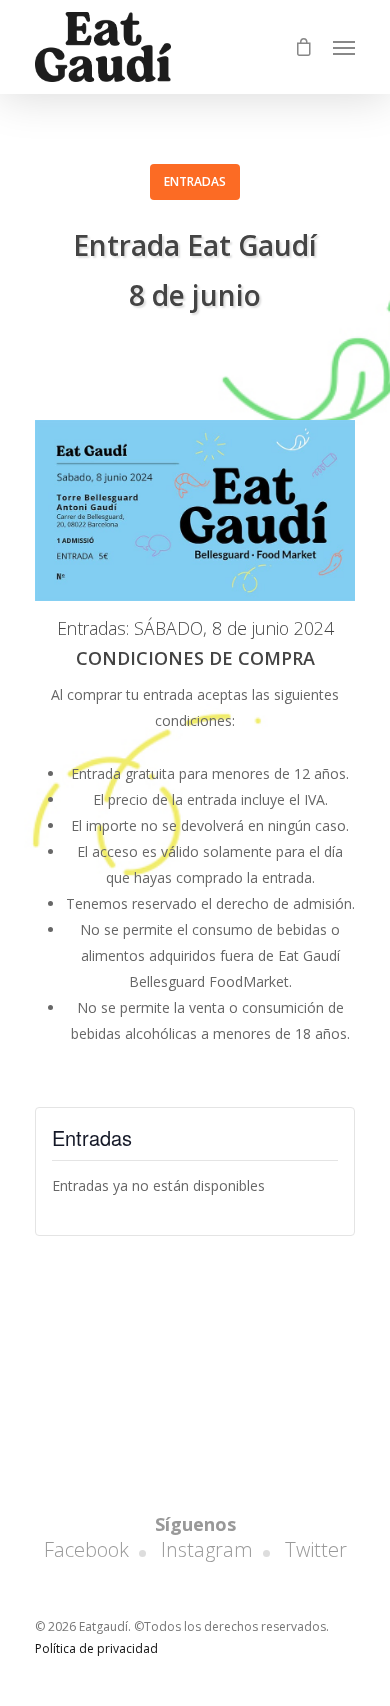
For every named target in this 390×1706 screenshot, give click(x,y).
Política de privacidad (96, 1648)
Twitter (316, 1549)
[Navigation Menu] (344, 47)
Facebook (86, 1549)
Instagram (207, 1549)
